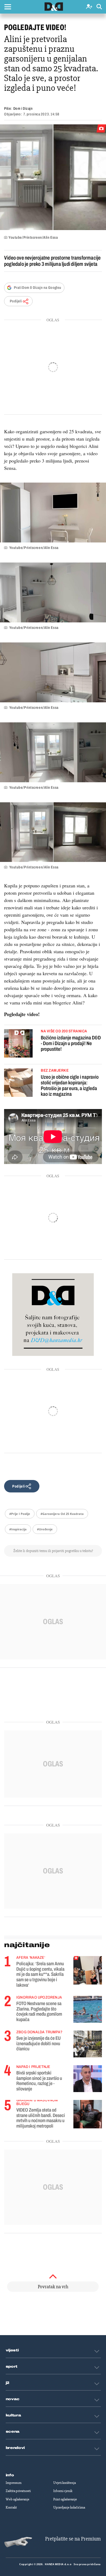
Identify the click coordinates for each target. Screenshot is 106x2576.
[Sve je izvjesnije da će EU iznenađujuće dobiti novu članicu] (88, 2044)
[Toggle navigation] (8, 7)
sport (12, 2367)
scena (13, 2432)
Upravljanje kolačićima (69, 2507)
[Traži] (99, 7)
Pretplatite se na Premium (73, 2539)
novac (13, 2399)
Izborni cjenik (63, 2491)
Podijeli (16, 301)
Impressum (14, 2483)
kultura (13, 2415)
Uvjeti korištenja (65, 2483)
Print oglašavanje (65, 2499)
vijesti (12, 2350)
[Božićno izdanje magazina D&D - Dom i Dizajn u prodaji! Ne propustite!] (18, 1044)
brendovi (15, 2448)
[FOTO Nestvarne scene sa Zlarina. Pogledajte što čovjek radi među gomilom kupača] (88, 2009)
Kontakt (11, 2507)
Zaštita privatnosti (18, 2491)
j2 (8, 2383)
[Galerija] (53, 177)
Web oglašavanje (18, 2499)
